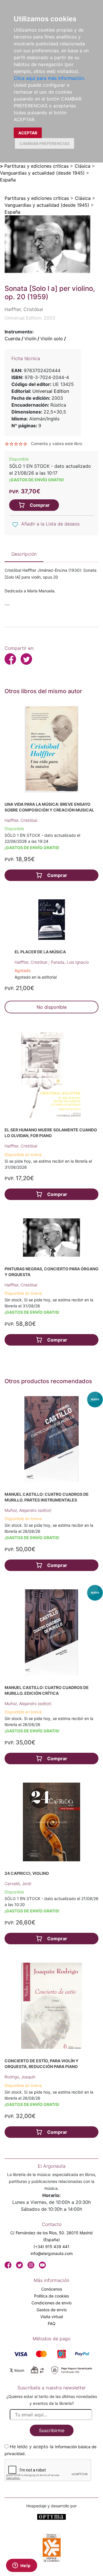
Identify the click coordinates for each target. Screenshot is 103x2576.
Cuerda (12, 339)
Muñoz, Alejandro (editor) (28, 1510)
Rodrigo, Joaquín (20, 2077)
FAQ (52, 2323)
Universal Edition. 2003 (30, 318)
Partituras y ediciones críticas (36, 166)
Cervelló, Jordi (18, 1884)
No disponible (52, 1007)
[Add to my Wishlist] (15, 524)
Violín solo (52, 339)
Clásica (83, 166)
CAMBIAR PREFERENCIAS (44, 143)
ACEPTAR (28, 133)
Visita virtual (52, 2317)
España (8, 180)
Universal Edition (51, 391)
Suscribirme (52, 2430)
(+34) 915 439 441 (51, 2246)
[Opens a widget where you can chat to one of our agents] (21, 2566)
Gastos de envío (52, 2310)
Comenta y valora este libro (57, 443)
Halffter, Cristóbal (21, 820)
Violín (30, 339)
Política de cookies (51, 2296)
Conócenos (52, 2289)
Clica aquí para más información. (49, 78)
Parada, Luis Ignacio (70, 962)
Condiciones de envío (51, 2303)
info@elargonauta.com (52, 2253)
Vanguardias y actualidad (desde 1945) (42, 173)
